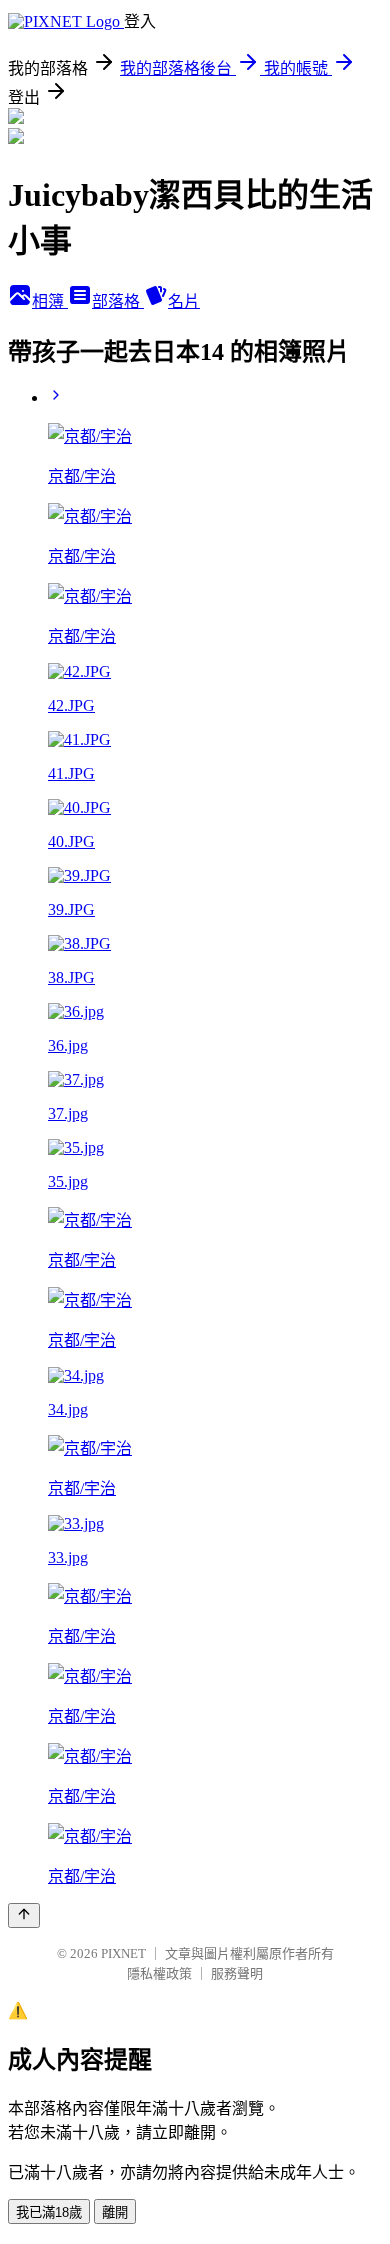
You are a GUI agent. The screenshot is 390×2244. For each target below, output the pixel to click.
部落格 (118, 301)
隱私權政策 (159, 1973)
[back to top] (24, 1915)
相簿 (50, 301)
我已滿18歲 (49, 2212)
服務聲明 (237, 1973)
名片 (184, 301)
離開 (115, 2212)
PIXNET (123, 1953)
